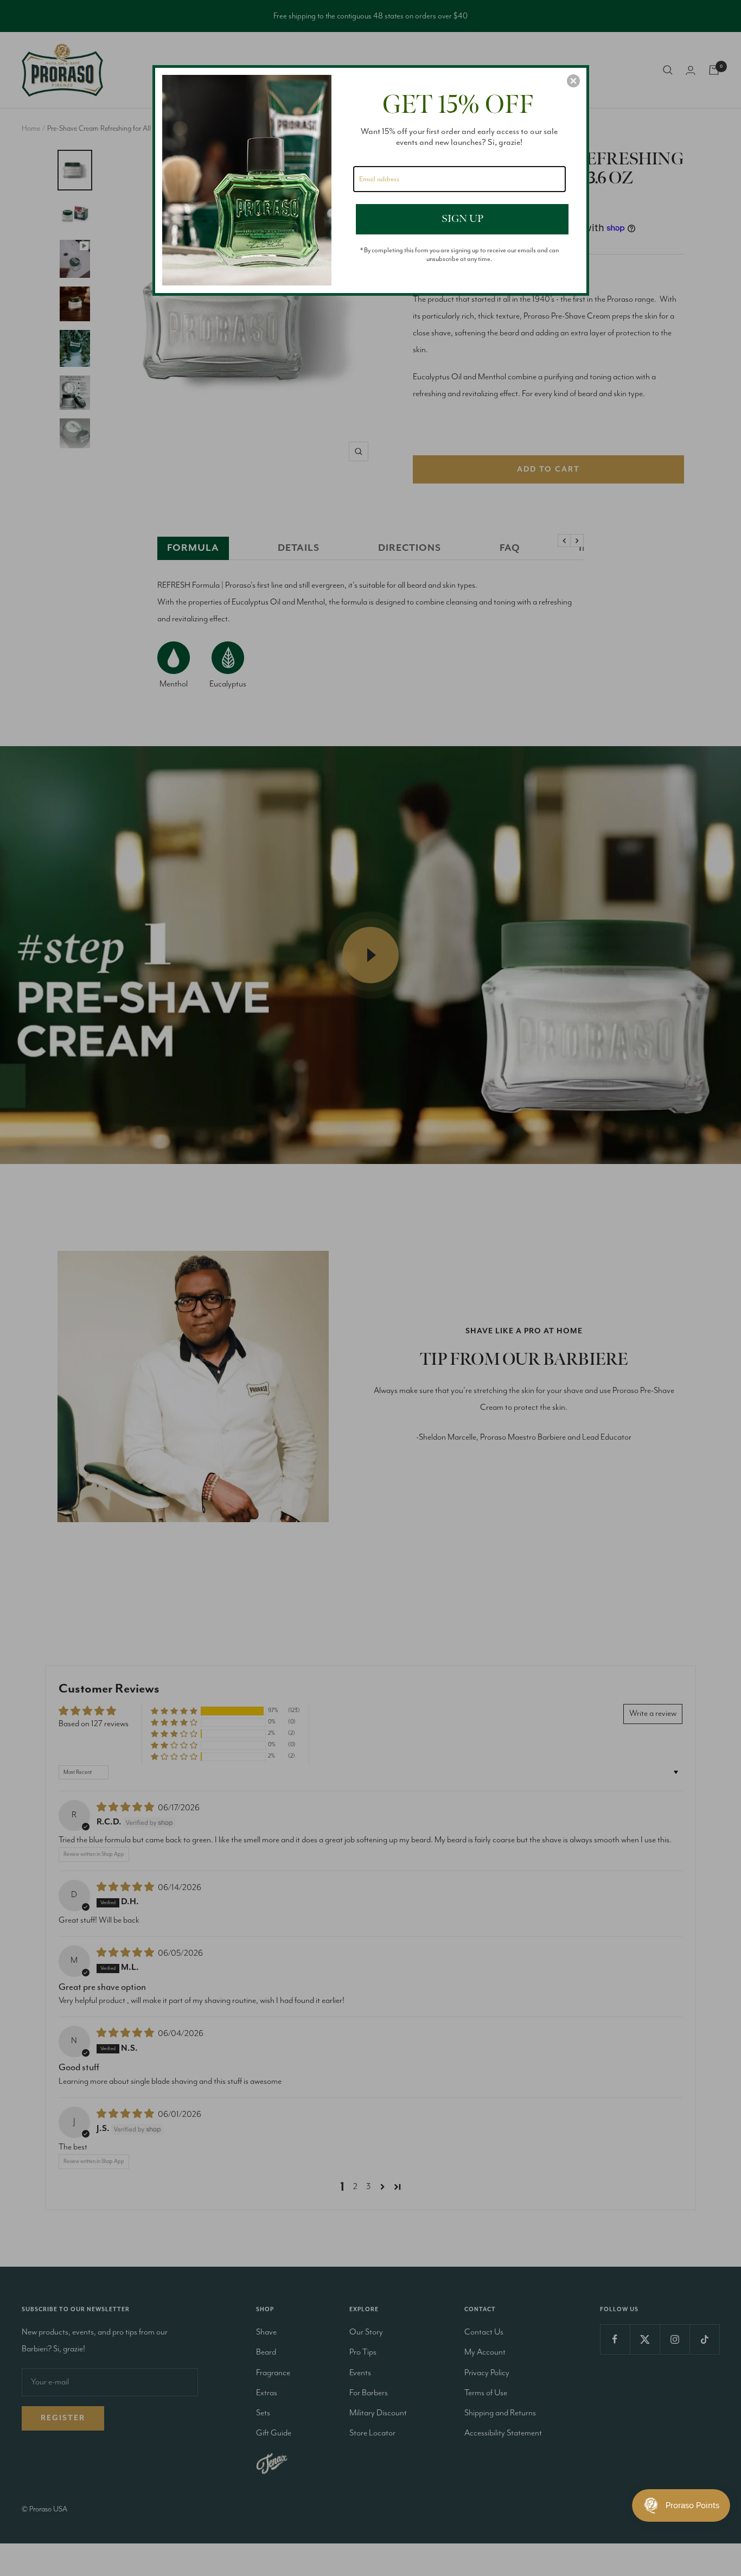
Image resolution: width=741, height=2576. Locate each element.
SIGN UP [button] (462, 219)
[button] (573, 81)
